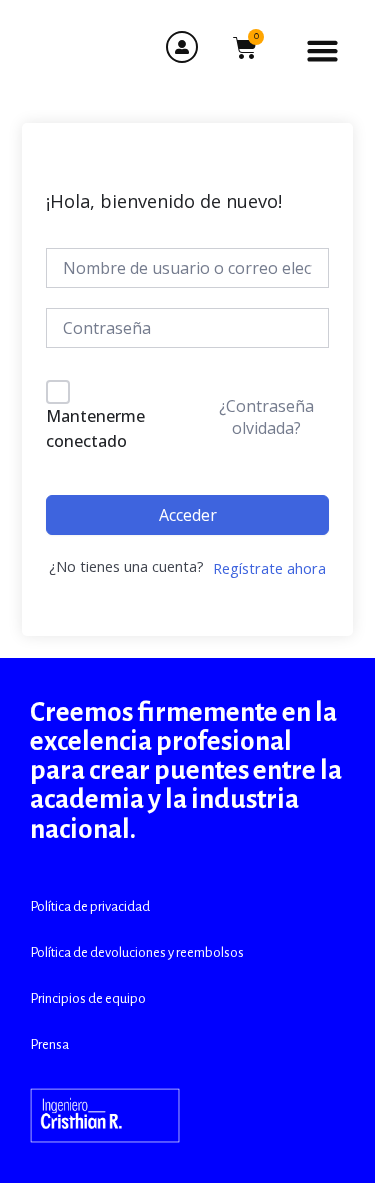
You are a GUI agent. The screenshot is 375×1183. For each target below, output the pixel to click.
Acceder (188, 515)
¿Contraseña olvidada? (266, 417)
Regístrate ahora (269, 568)
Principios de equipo (88, 998)
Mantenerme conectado (95, 429)
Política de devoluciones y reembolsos (137, 952)
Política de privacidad (90, 906)
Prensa (49, 1044)
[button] (323, 51)
